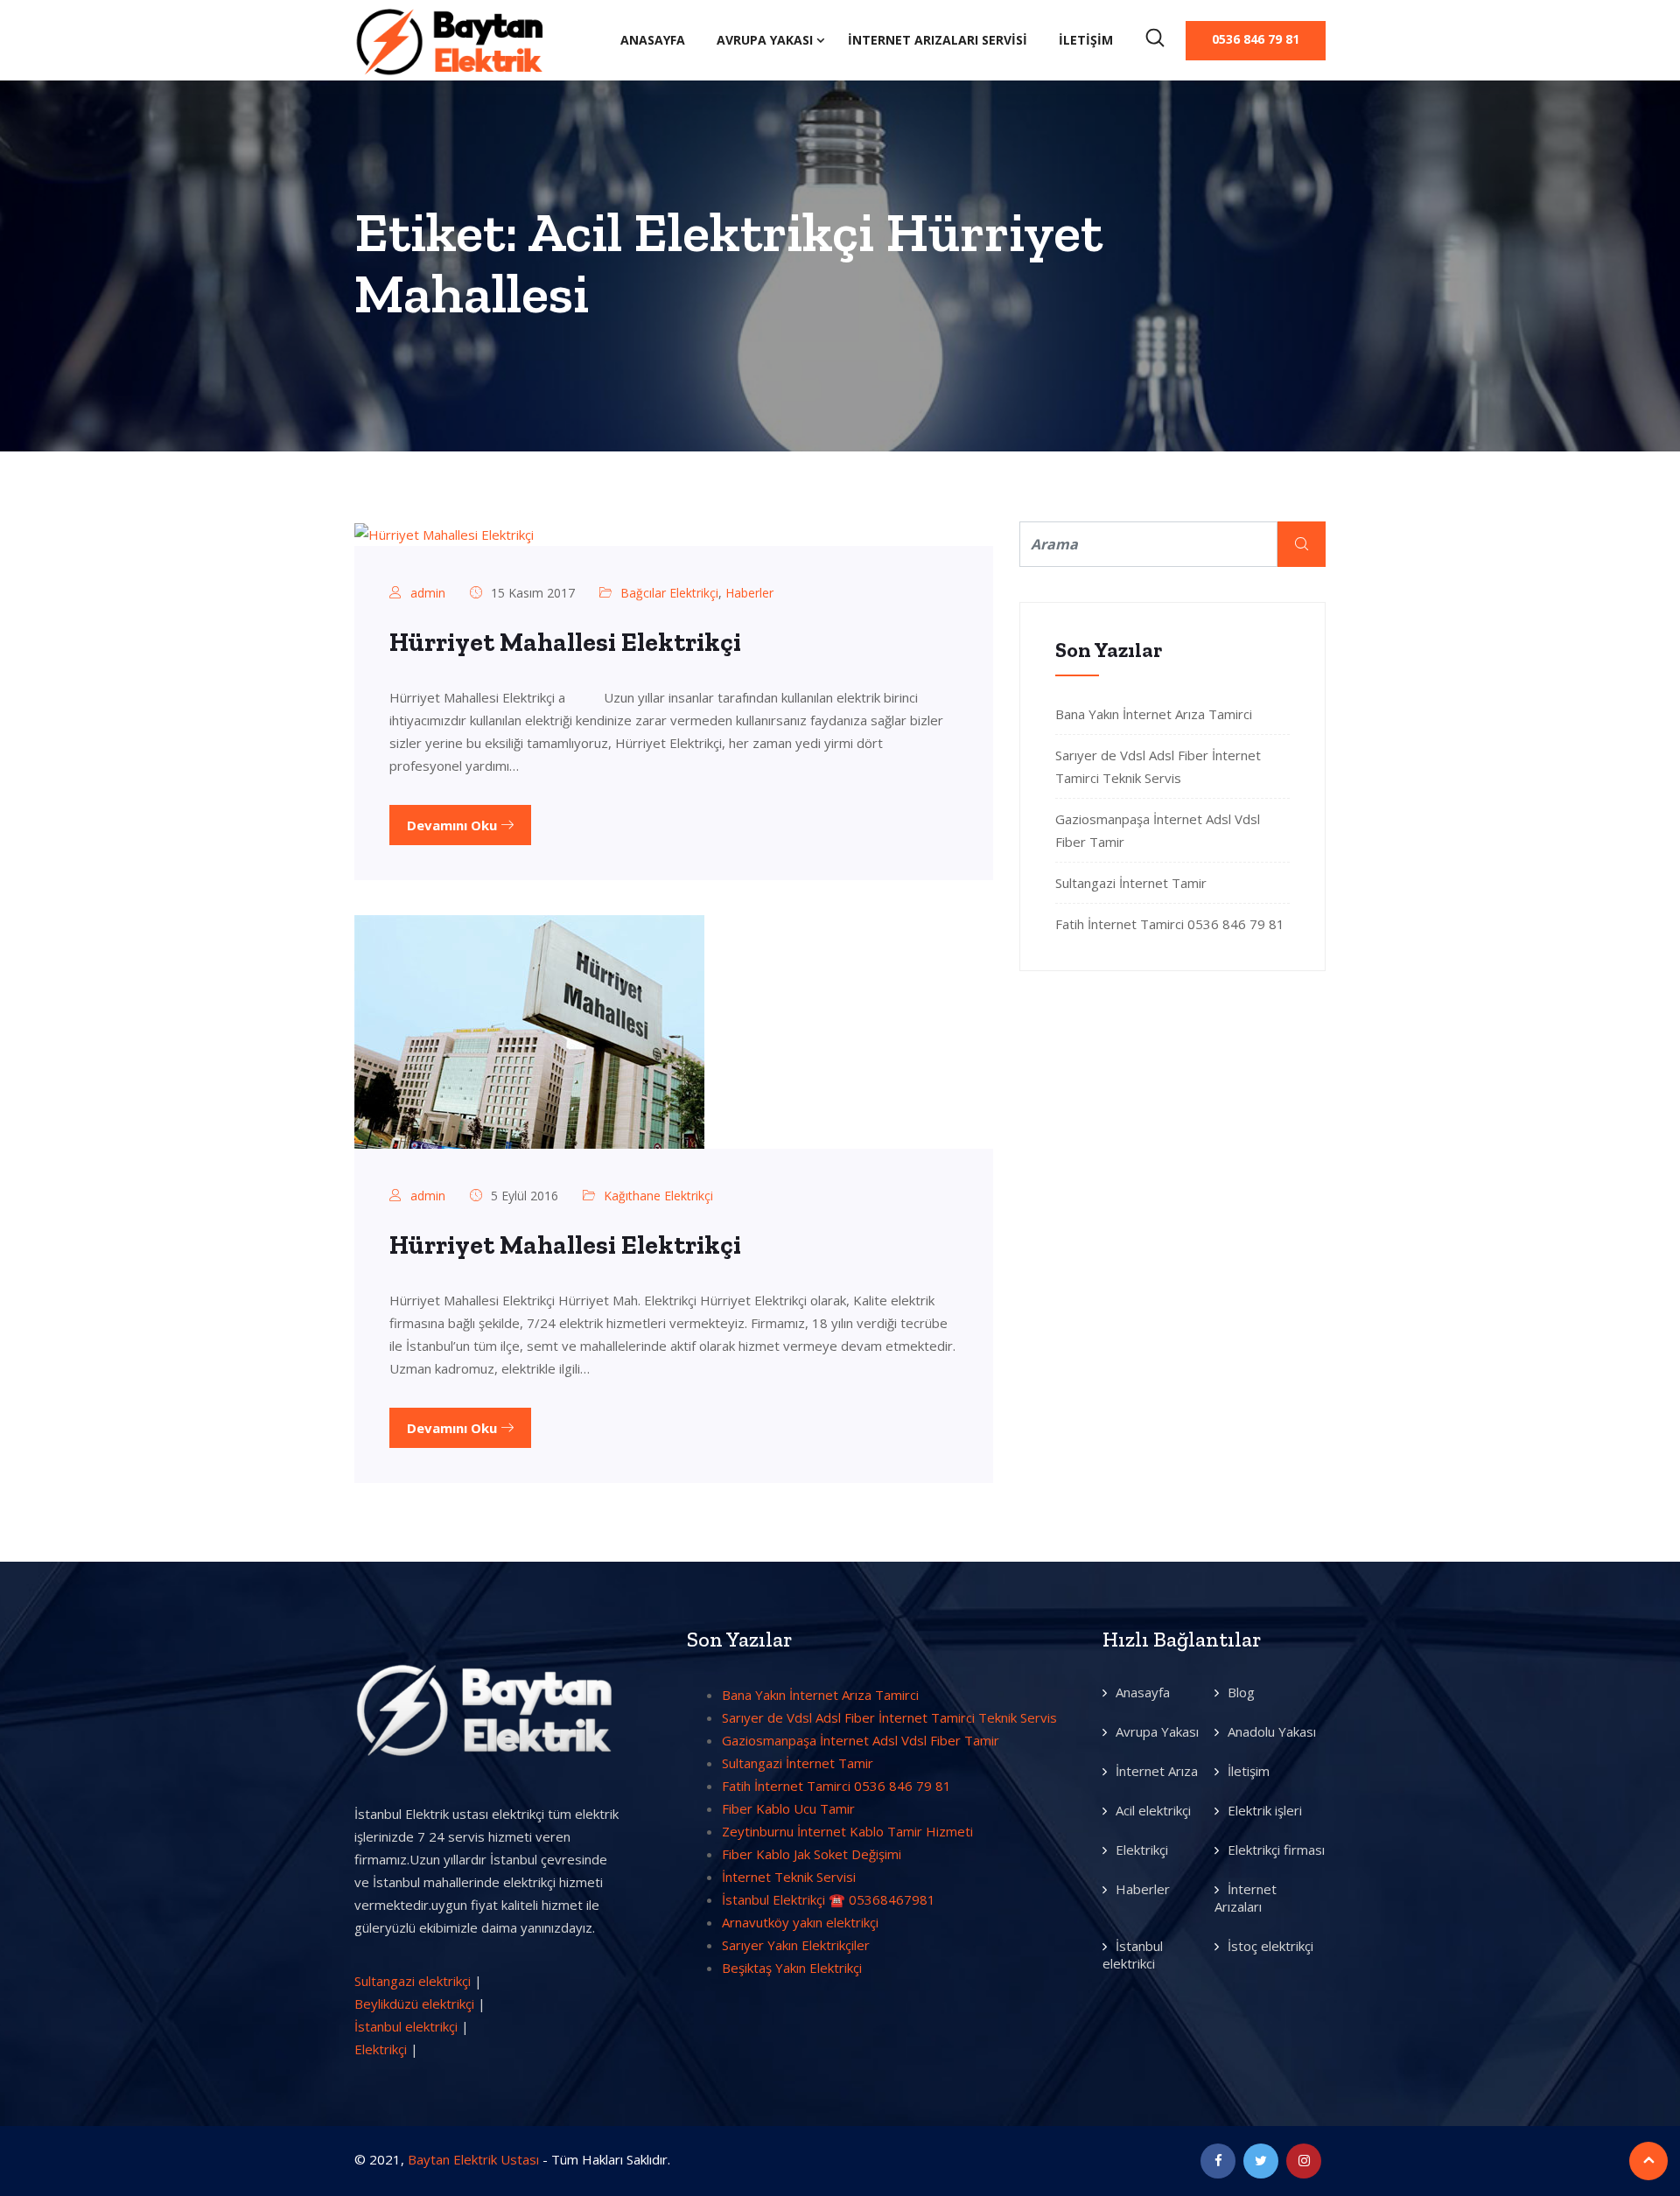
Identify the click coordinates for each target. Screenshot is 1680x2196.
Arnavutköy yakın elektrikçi (800, 1922)
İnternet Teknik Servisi (789, 1877)
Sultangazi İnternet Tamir (1131, 883)
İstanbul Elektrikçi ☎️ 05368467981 (829, 1899)
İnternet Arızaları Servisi (938, 40)
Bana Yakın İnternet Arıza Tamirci (1154, 714)
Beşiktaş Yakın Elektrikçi (792, 1968)
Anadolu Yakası (1272, 1731)
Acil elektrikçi (1153, 1810)
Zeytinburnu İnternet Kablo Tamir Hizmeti (847, 1831)
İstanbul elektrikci (1133, 1955)
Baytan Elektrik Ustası (473, 2159)
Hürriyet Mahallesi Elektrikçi (565, 642)
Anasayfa (653, 40)
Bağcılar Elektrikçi (669, 593)
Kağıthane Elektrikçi (658, 1196)
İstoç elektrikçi (1270, 1946)
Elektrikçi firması (1276, 1850)
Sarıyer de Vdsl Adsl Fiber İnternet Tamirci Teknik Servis (889, 1717)
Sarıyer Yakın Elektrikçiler (796, 1945)
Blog (1241, 1692)
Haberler (749, 593)
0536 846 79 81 (1256, 39)
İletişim (1086, 40)
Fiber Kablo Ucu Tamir (788, 1808)
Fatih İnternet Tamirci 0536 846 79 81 (1170, 924)
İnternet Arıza (1157, 1771)
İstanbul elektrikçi (406, 2026)
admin (428, 593)
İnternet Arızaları (1246, 1898)
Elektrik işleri (1265, 1810)
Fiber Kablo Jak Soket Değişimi (812, 1854)
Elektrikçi (381, 2049)
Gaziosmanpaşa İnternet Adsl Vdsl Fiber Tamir (861, 1740)
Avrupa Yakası (765, 40)
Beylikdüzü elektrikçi (414, 2004)
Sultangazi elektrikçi (413, 1981)
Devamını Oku (454, 825)
